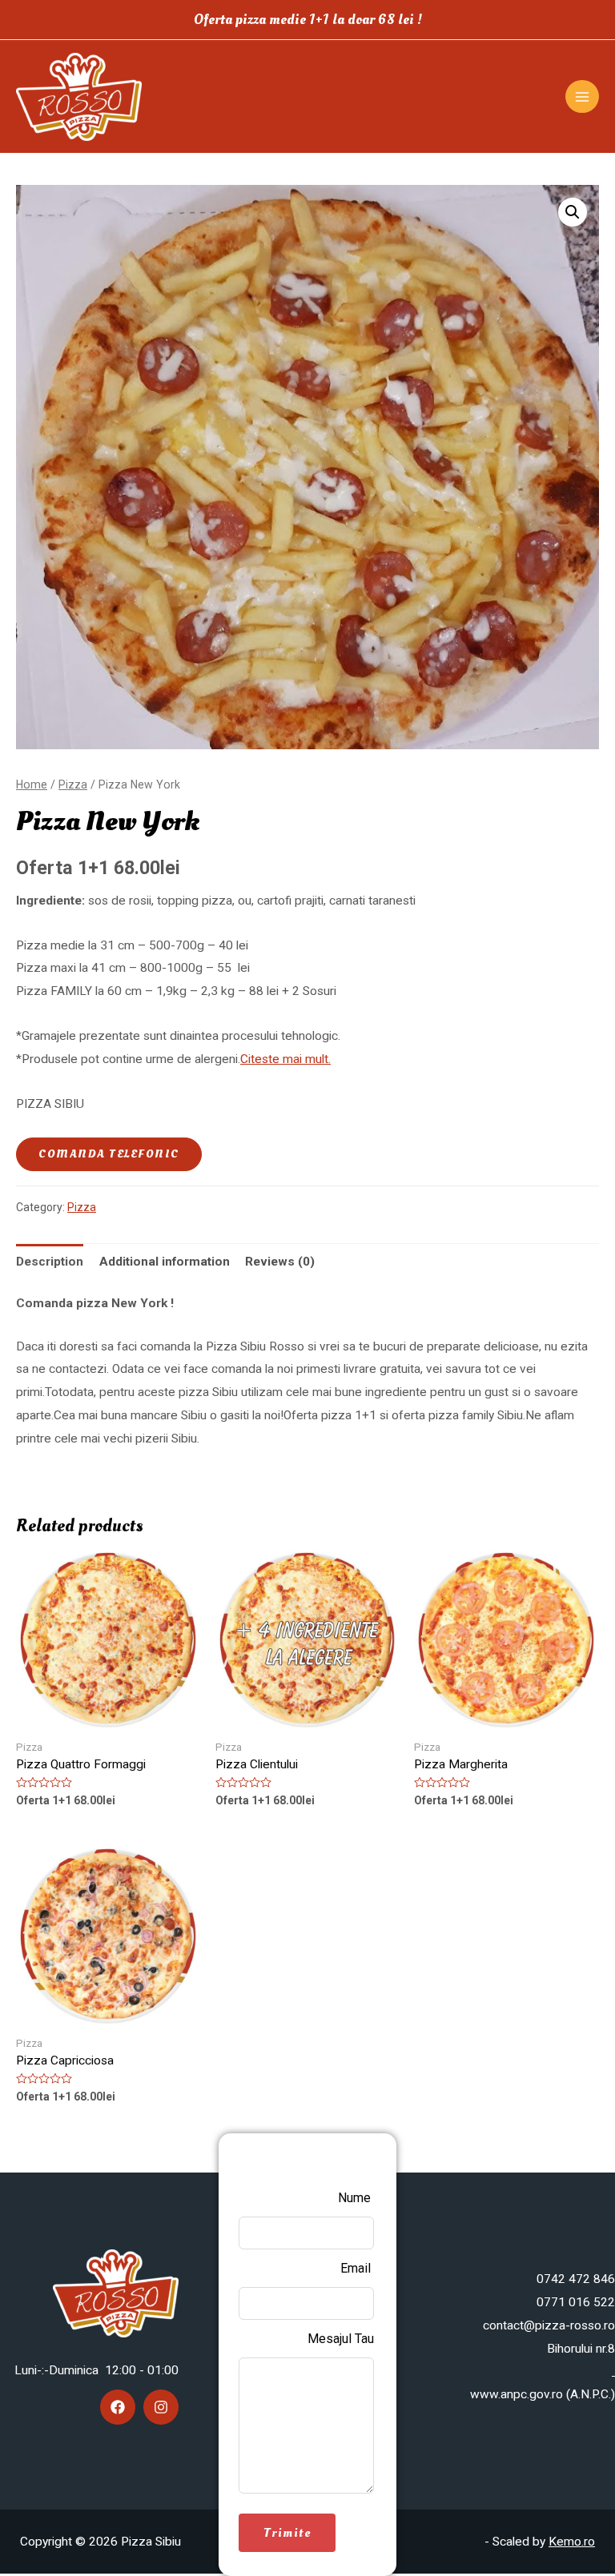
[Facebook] (118, 2407)
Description (50, 1262)
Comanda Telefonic (109, 1154)
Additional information (165, 1262)
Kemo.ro (572, 2542)
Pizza (73, 784)
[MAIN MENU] (582, 97)
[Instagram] (161, 2407)
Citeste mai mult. (285, 1059)
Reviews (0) (280, 1262)
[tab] (50, 1262)
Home (32, 784)
